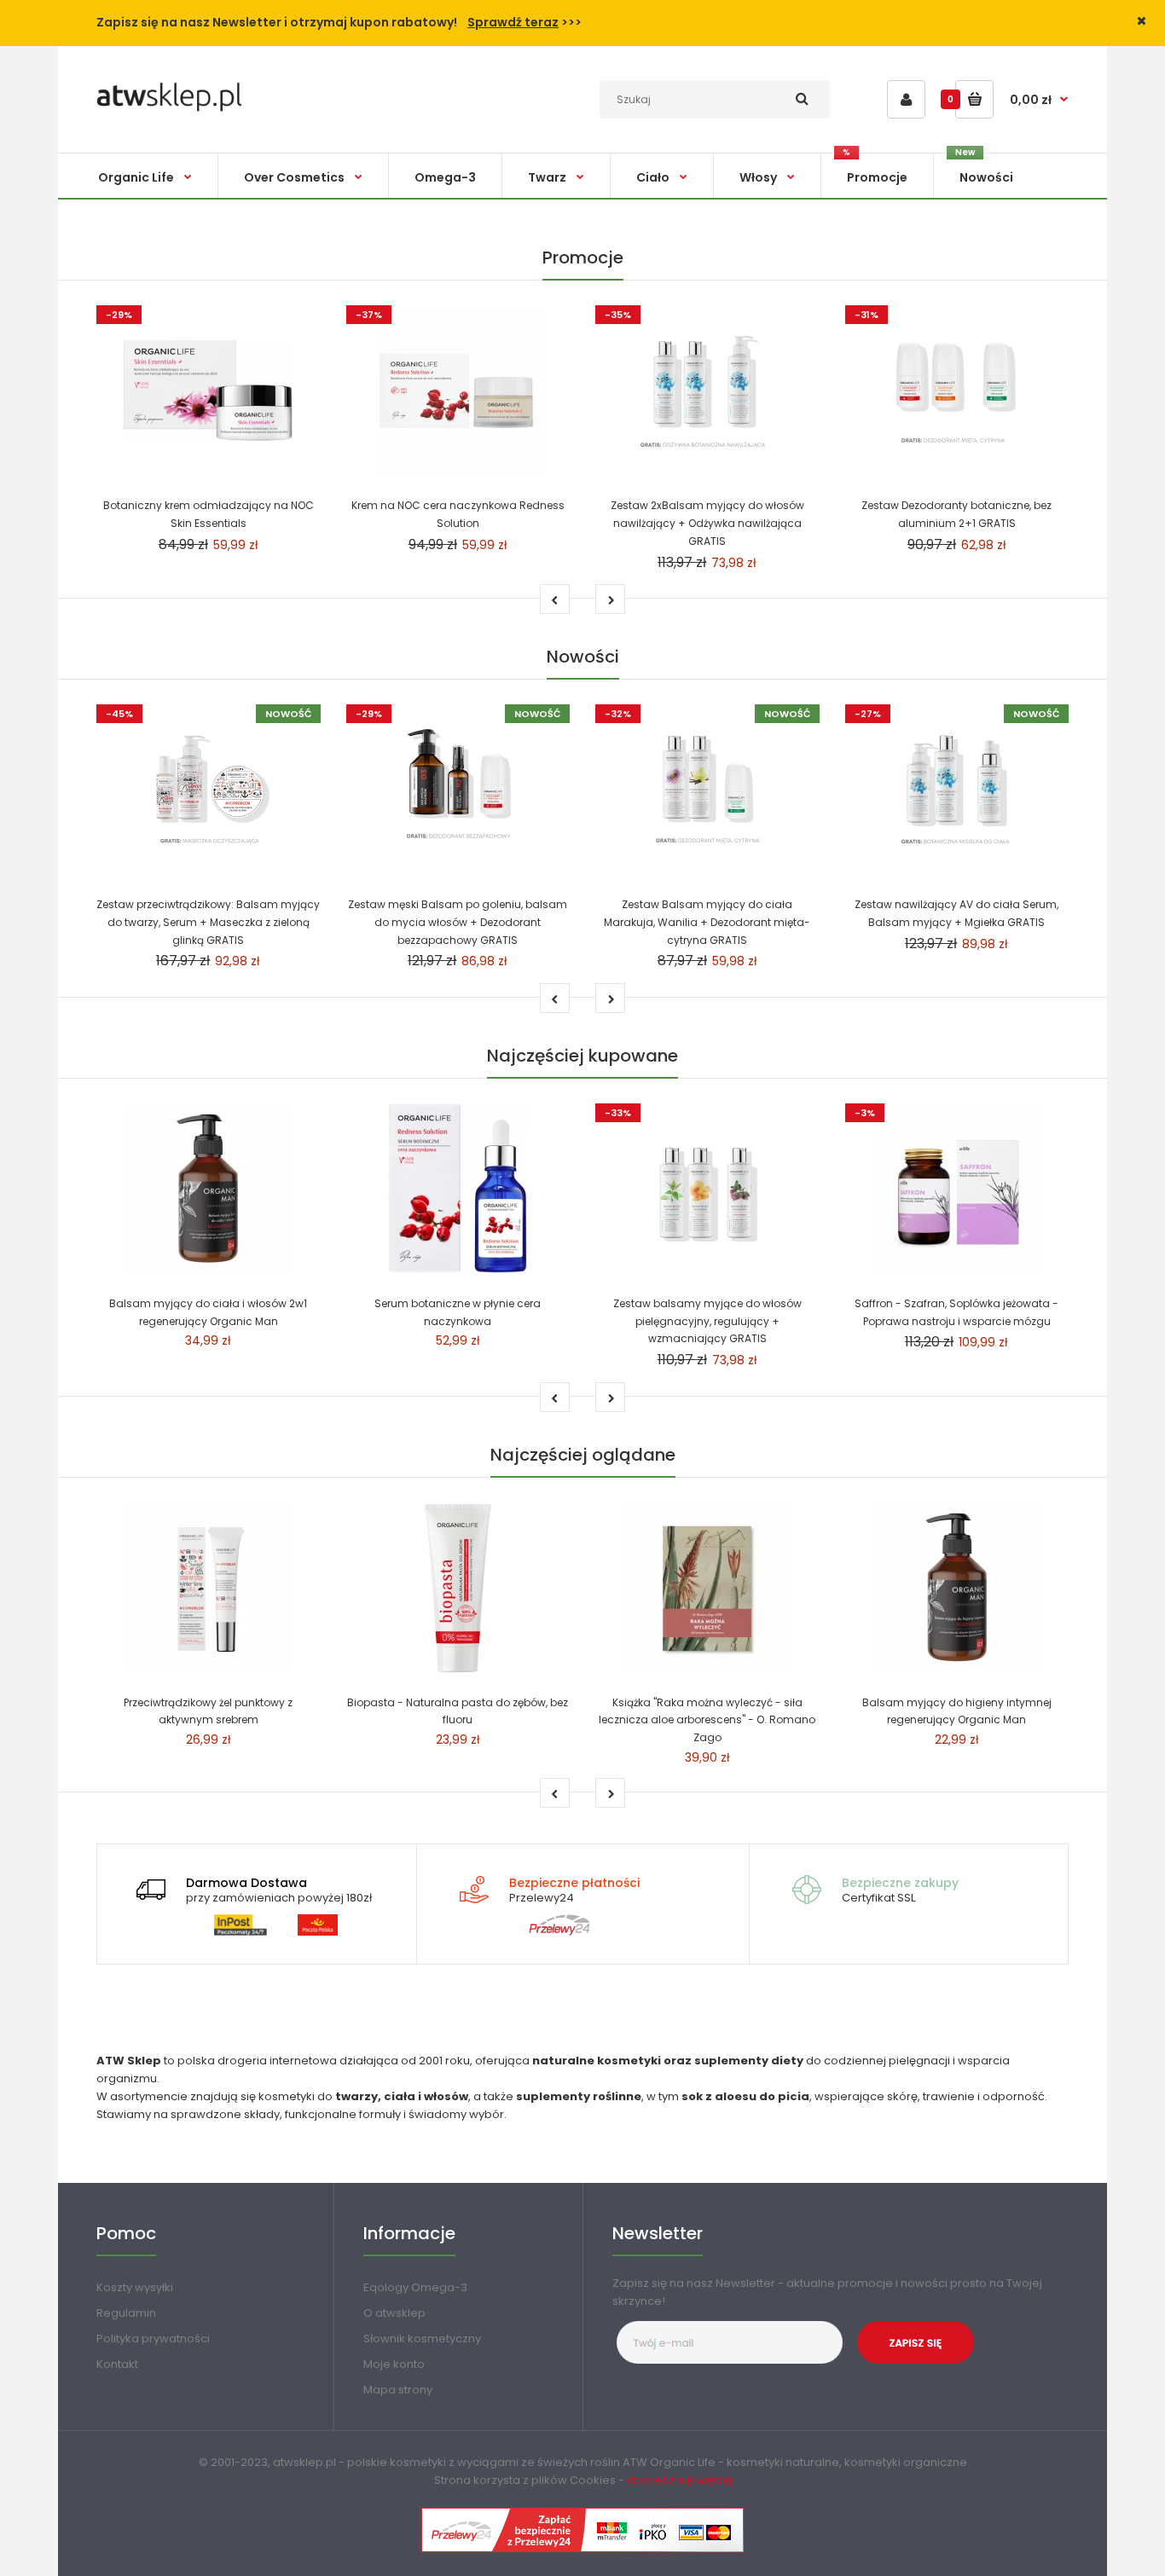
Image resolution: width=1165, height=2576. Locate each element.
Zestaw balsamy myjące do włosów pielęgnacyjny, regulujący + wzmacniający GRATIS (707, 1321)
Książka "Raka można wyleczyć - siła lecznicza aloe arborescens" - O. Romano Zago (707, 1720)
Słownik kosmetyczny (422, 2339)
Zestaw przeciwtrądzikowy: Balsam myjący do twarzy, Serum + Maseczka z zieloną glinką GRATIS (208, 922)
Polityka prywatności (153, 2339)
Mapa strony (398, 2390)
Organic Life (683, 2462)
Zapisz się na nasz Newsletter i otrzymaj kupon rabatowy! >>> (339, 22)
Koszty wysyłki (135, 2287)
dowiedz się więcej (679, 2480)
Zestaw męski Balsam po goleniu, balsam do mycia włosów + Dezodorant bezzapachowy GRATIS (458, 922)
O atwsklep (394, 2313)
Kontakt (117, 2364)
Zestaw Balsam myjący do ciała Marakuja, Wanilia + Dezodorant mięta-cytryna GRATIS (707, 922)
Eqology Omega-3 (415, 2287)
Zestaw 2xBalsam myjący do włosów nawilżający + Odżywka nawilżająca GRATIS (707, 523)
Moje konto (394, 2364)
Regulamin (126, 2313)
